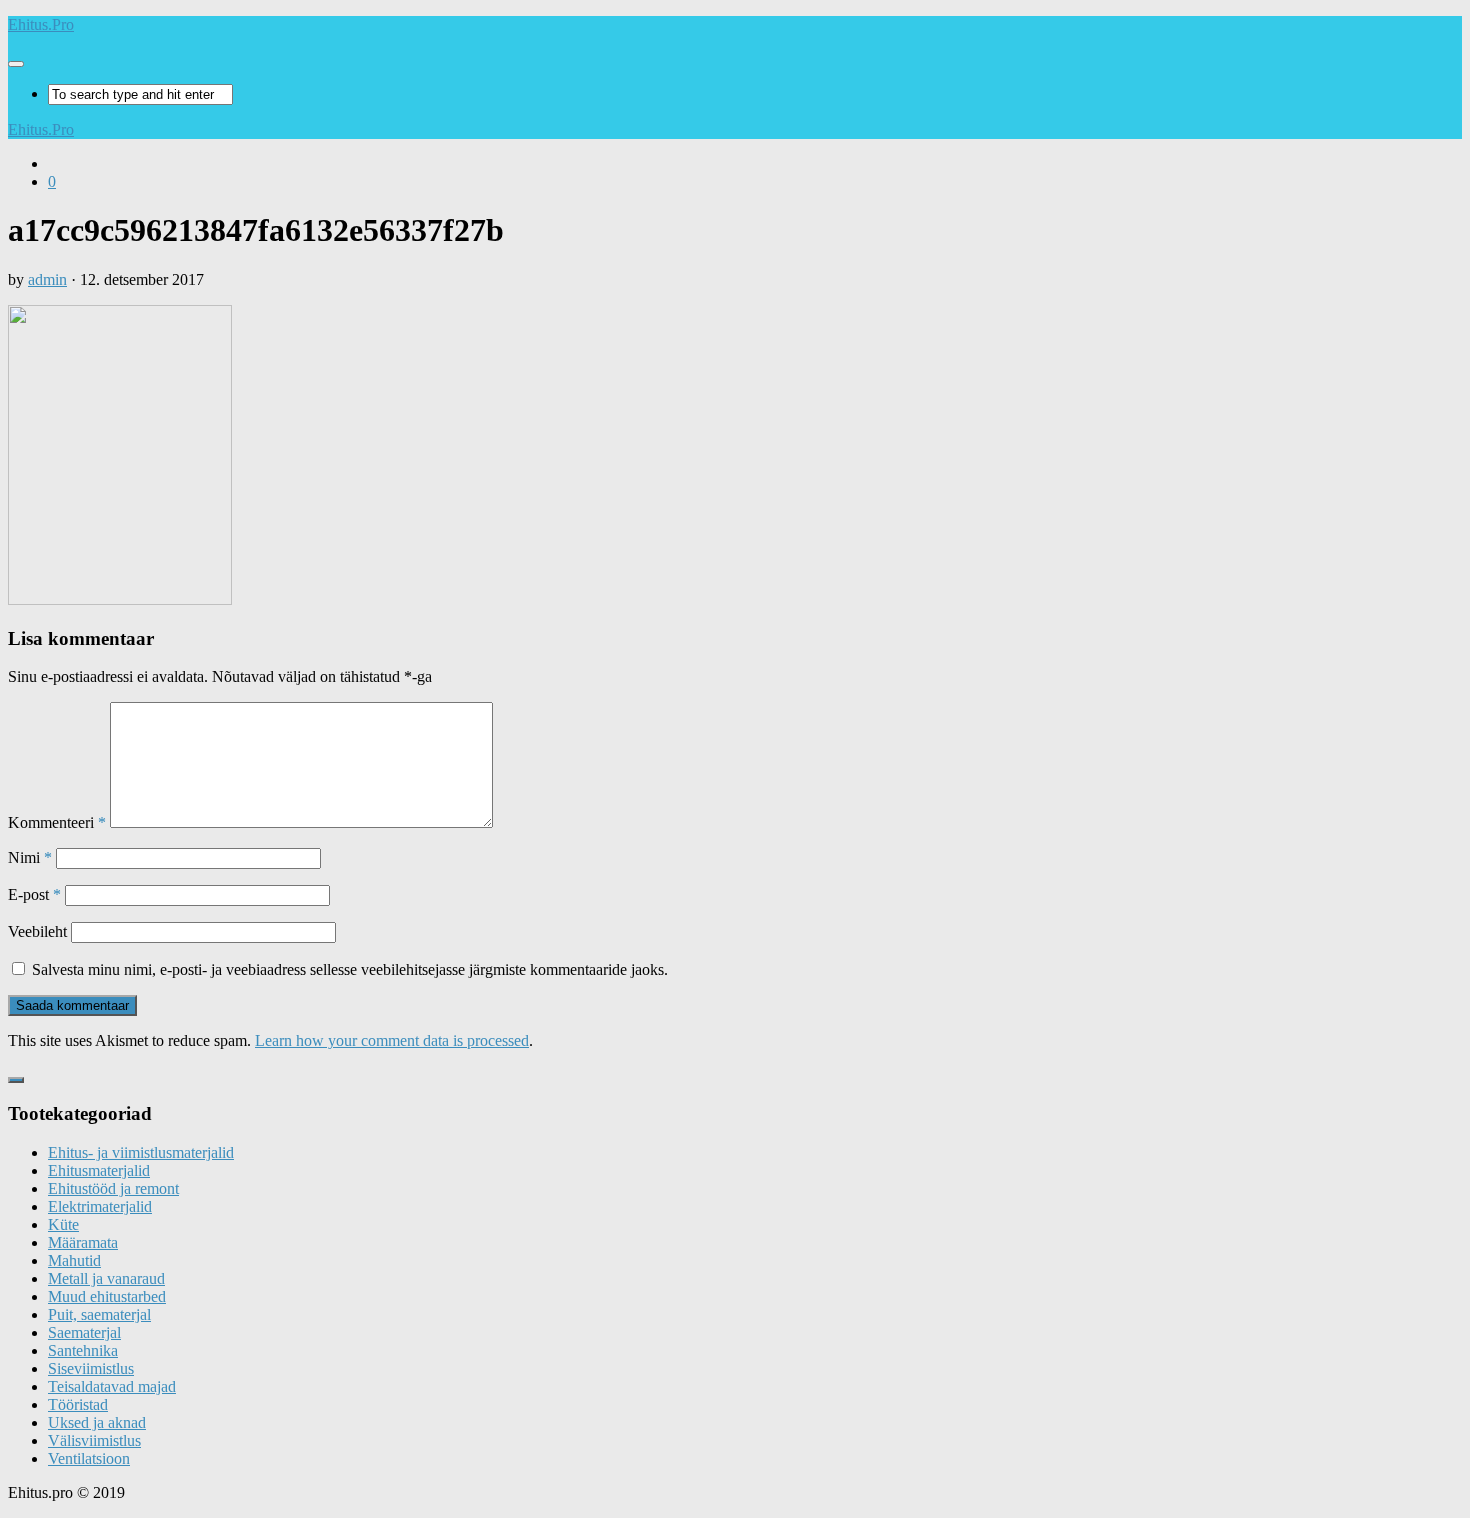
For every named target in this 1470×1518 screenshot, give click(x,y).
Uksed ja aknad (97, 1422)
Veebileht (37, 931)
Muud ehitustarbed (107, 1296)
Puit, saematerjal (99, 1314)
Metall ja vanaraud (106, 1278)
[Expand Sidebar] (16, 1080)
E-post (34, 894)
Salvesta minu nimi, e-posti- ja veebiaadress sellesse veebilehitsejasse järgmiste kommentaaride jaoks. (350, 969)
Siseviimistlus (91, 1368)
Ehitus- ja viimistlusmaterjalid (141, 1152)
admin (47, 279)
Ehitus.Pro (41, 24)
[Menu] (16, 64)
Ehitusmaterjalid (99, 1170)
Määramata (83, 1242)
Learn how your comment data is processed (392, 1040)
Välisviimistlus (94, 1440)
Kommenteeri (57, 822)
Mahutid (74, 1260)
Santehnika (83, 1350)
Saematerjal (84, 1332)
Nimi (30, 857)
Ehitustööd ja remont (113, 1188)
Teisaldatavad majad (112, 1386)
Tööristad (78, 1404)
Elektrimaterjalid (100, 1206)
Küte (63, 1224)
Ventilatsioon (89, 1458)
